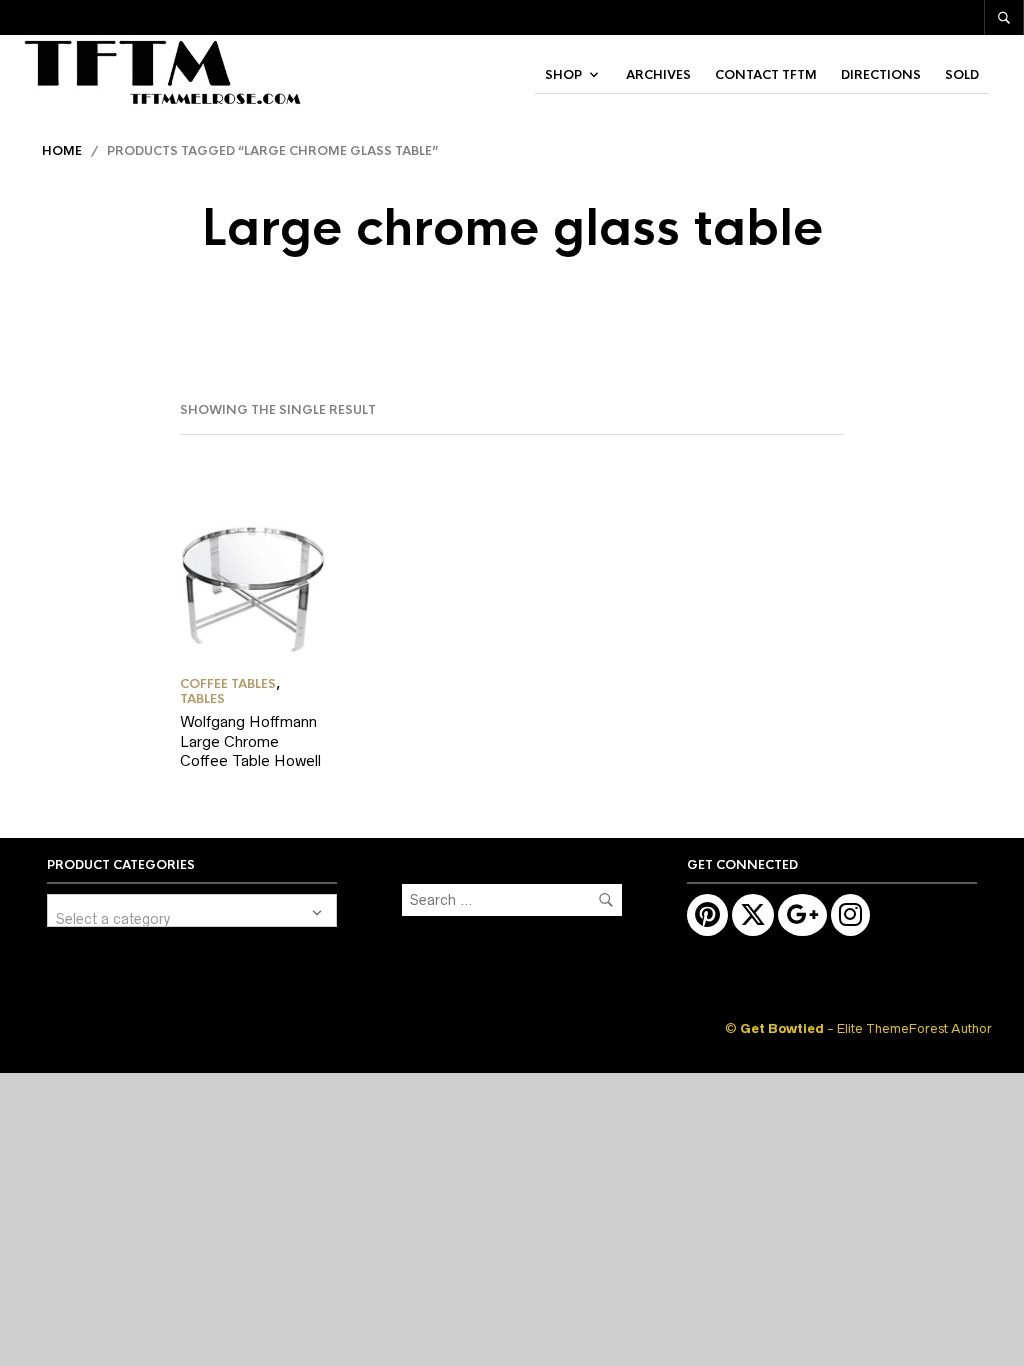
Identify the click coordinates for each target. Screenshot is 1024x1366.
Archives (658, 75)
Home (62, 151)
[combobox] (192, 910)
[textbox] (192, 910)
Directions (881, 75)
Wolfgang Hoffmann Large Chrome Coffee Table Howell (250, 741)
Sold (962, 75)
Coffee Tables (228, 684)
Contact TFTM (766, 75)
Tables (202, 699)
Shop (563, 75)
